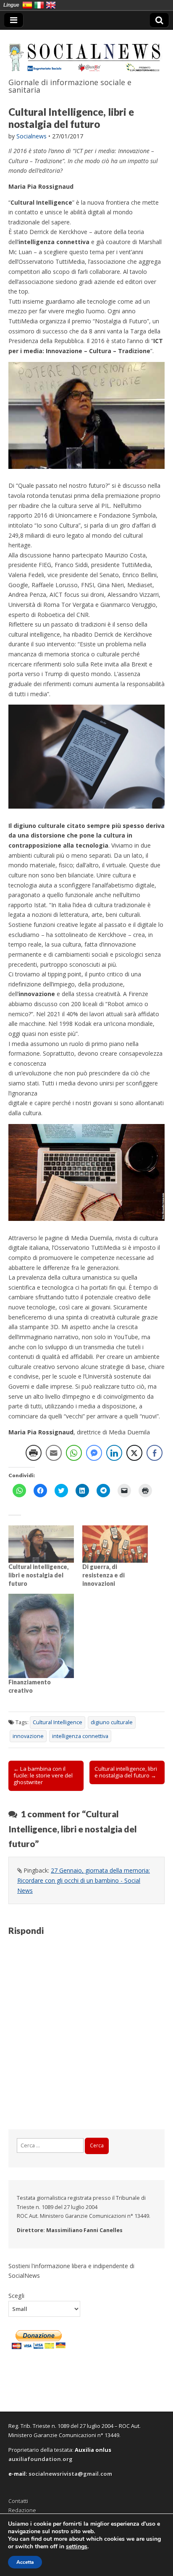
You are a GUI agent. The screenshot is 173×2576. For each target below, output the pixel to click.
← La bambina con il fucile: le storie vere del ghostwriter (43, 1775)
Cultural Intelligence (58, 1722)
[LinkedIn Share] (114, 1453)
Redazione (22, 2510)
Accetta (25, 2562)
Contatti (18, 2501)
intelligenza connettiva (80, 1736)
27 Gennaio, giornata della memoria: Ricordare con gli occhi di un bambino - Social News (84, 1880)
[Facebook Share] (155, 1453)
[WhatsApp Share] (74, 1453)
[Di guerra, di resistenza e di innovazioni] (115, 1544)
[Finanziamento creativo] (41, 1636)
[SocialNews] (86, 52)
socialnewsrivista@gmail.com (70, 2474)
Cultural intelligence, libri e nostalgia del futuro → (126, 1772)
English (51, 5)
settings (77, 2547)
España (27, 5)
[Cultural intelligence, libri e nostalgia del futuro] (41, 1544)
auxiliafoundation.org (41, 2459)
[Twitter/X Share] (134, 1453)
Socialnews (31, 136)
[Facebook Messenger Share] (94, 1453)
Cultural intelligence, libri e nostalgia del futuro (38, 1575)
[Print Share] (34, 1453)
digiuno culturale (112, 1722)
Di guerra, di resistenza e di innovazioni (104, 1575)
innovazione (28, 1736)
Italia (39, 5)
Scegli (16, 2295)
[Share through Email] (54, 1453)
